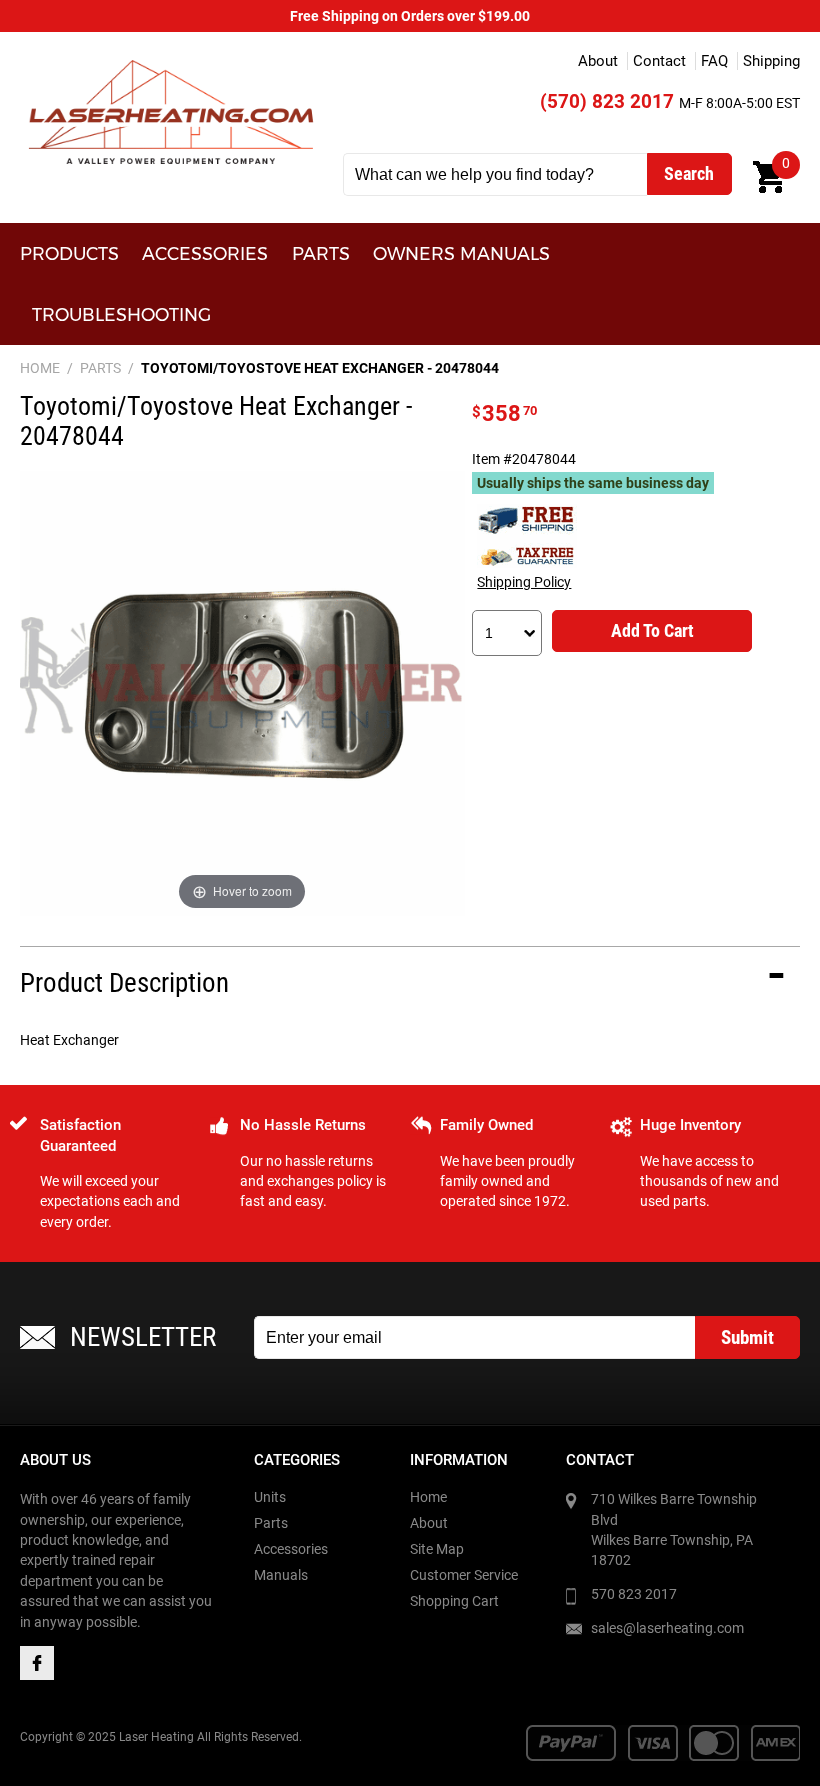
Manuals (281, 1575)
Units (270, 1497)
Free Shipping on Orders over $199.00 (410, 16)
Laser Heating (170, 111)
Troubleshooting (121, 314)
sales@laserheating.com (667, 1628)
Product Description (124, 983)
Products (69, 253)
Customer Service (464, 1575)
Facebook (37, 1663)
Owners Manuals (461, 253)
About (598, 61)
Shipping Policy (524, 582)
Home (428, 1497)
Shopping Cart (454, 1601)
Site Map (437, 1549)
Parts (321, 253)
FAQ (714, 61)
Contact (659, 61)
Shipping (771, 61)
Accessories (205, 253)
